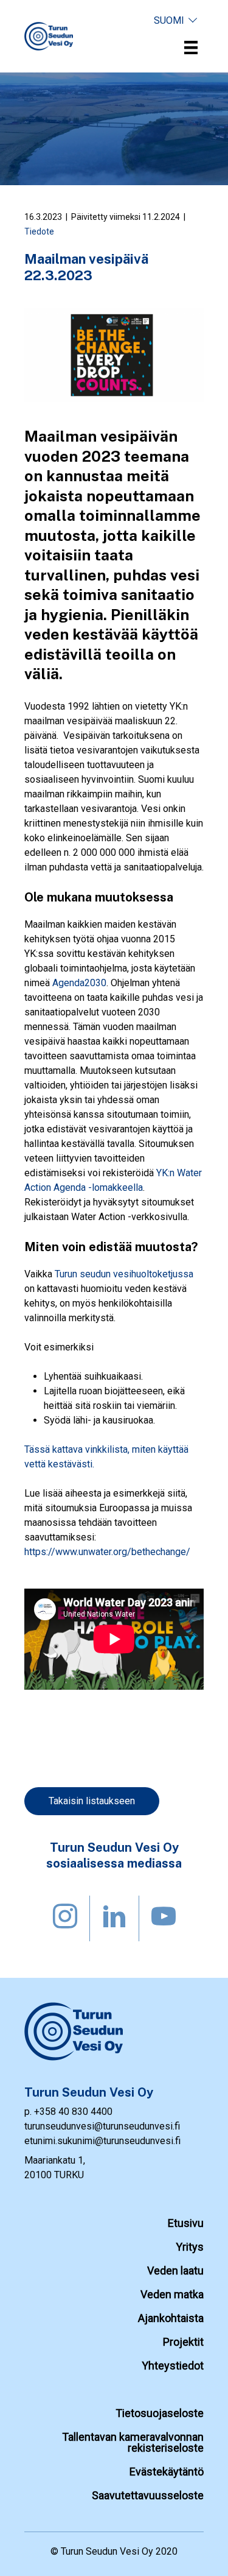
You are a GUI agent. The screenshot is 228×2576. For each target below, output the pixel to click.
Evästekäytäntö (167, 2472)
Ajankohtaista (171, 2318)
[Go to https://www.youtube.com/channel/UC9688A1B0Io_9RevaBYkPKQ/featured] (164, 1918)
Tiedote (39, 231)
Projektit (183, 2342)
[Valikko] (191, 48)
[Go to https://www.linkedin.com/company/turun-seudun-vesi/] (114, 1918)
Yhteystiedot (173, 2366)
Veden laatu (175, 2271)
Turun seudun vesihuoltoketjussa (124, 1274)
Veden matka (172, 2294)
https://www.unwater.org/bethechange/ (107, 1552)
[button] (176, 20)
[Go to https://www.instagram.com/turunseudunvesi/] (65, 1918)
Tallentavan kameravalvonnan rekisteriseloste (133, 2442)
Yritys (190, 2247)
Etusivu (186, 2223)
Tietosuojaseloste (160, 2413)
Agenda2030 (79, 983)
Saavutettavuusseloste (148, 2495)
